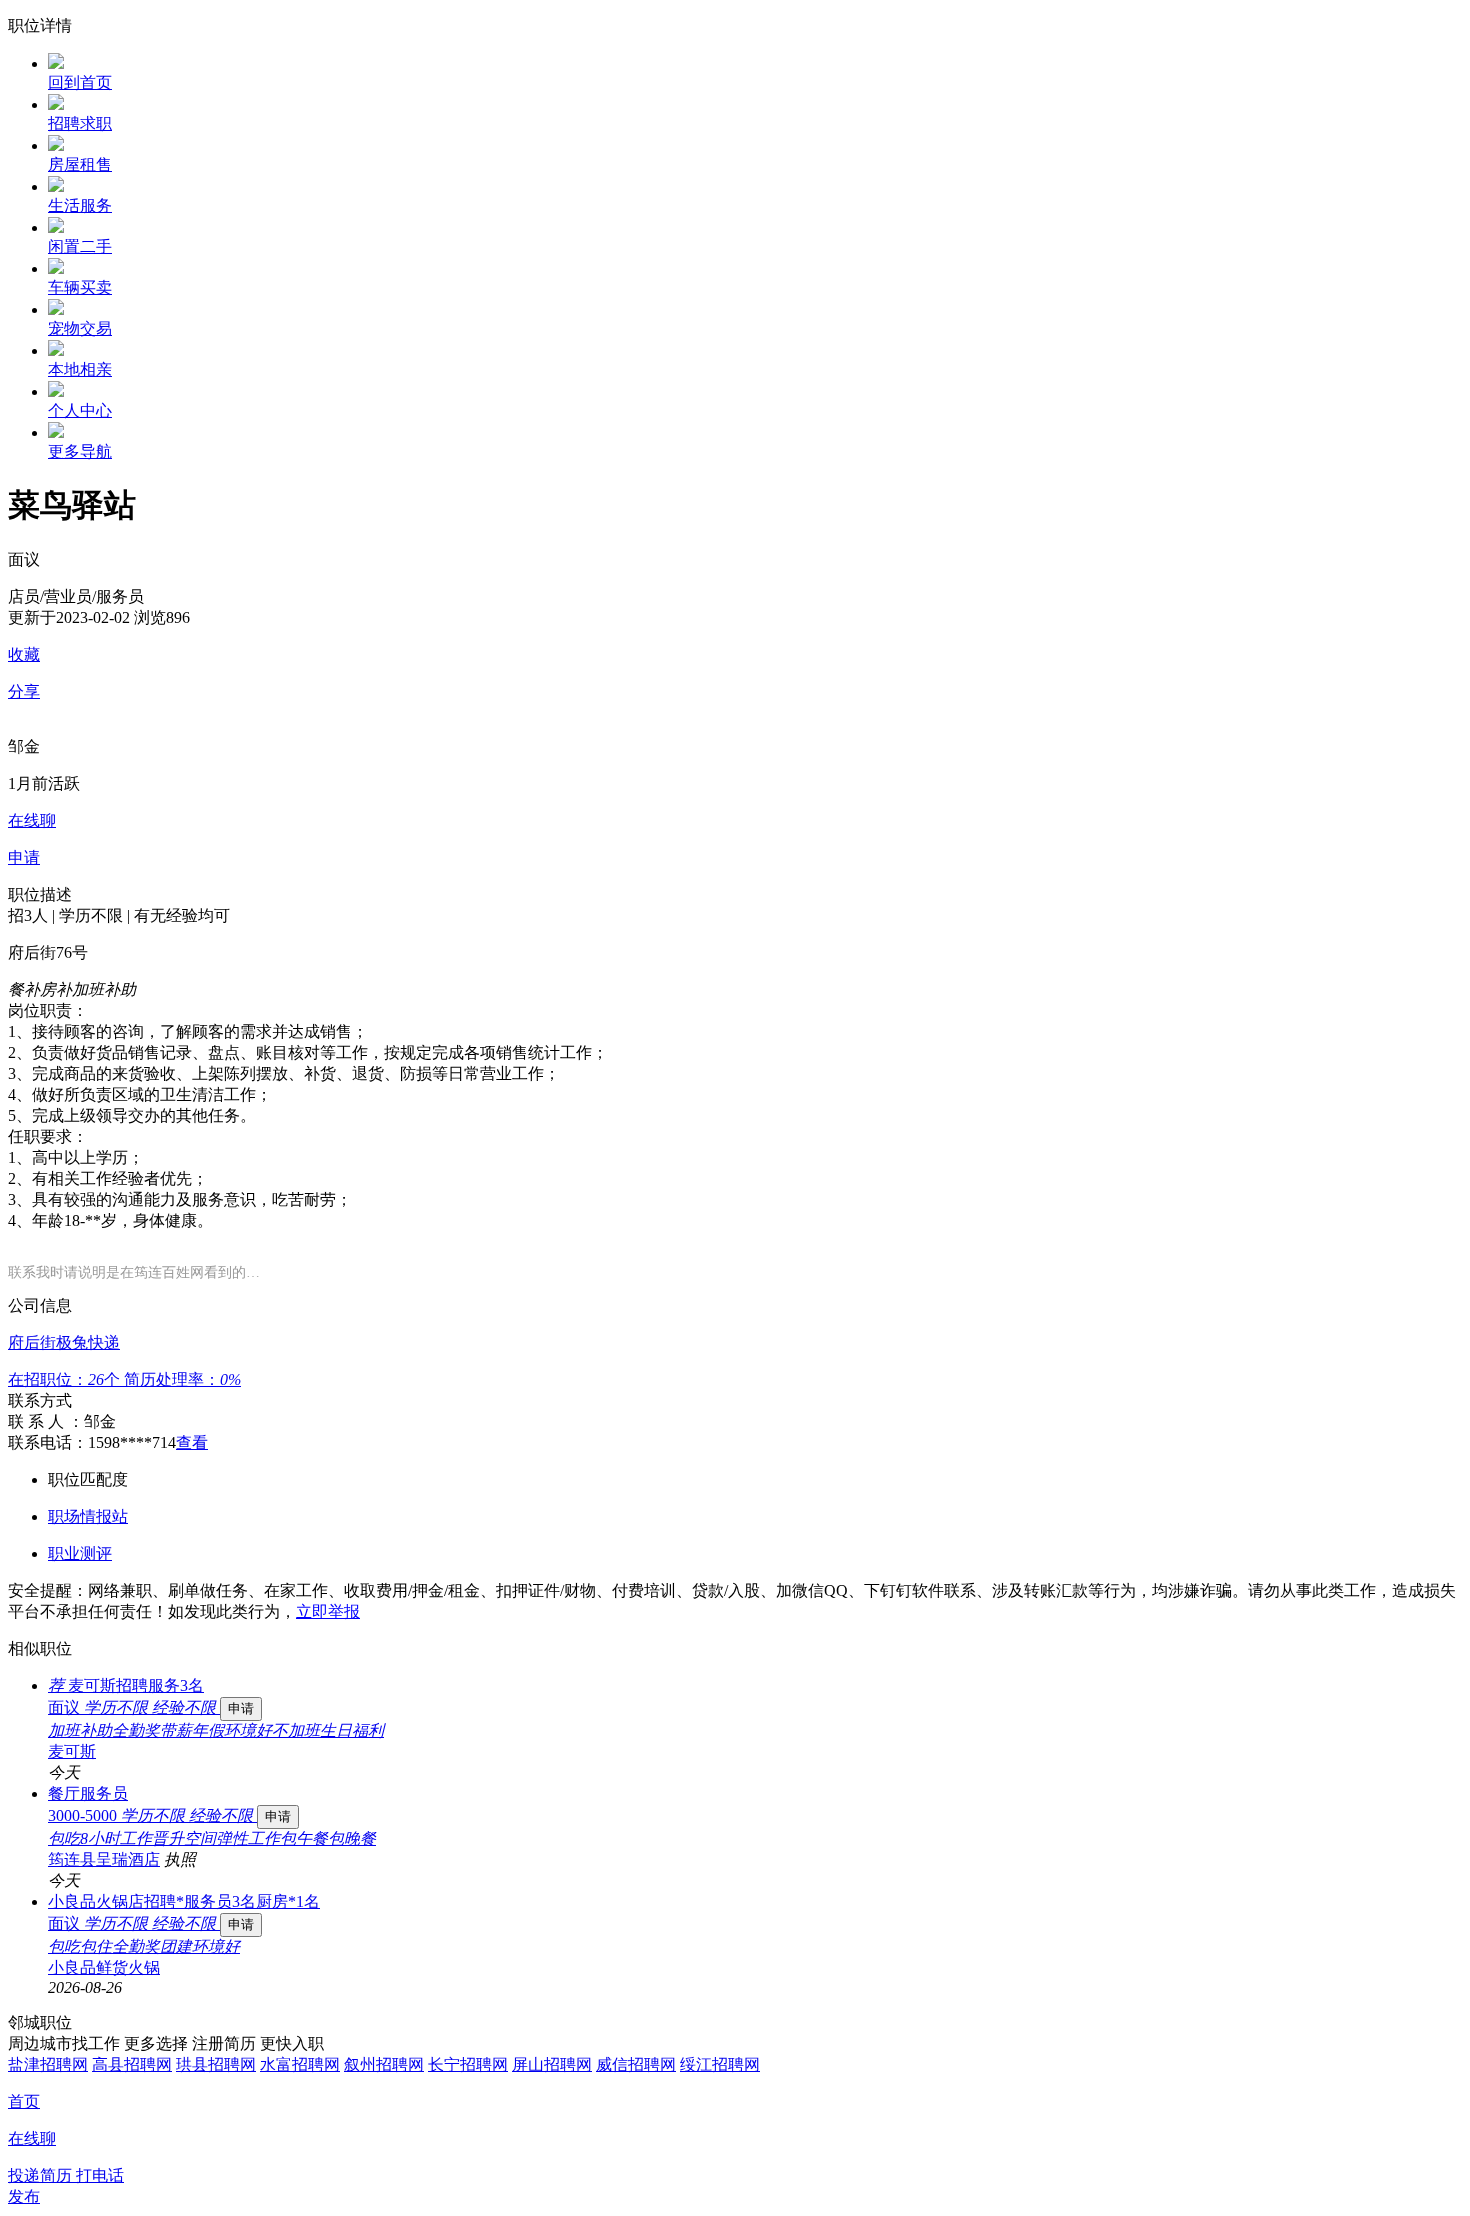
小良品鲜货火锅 (104, 1967)
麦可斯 (72, 1751)
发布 (24, 2196)
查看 (192, 1442)
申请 (241, 1708)
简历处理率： (182, 1379)
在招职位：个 (66, 1379)
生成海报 (1435, 2061)
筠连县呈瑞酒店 (104, 1859)
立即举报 (328, 1611)
